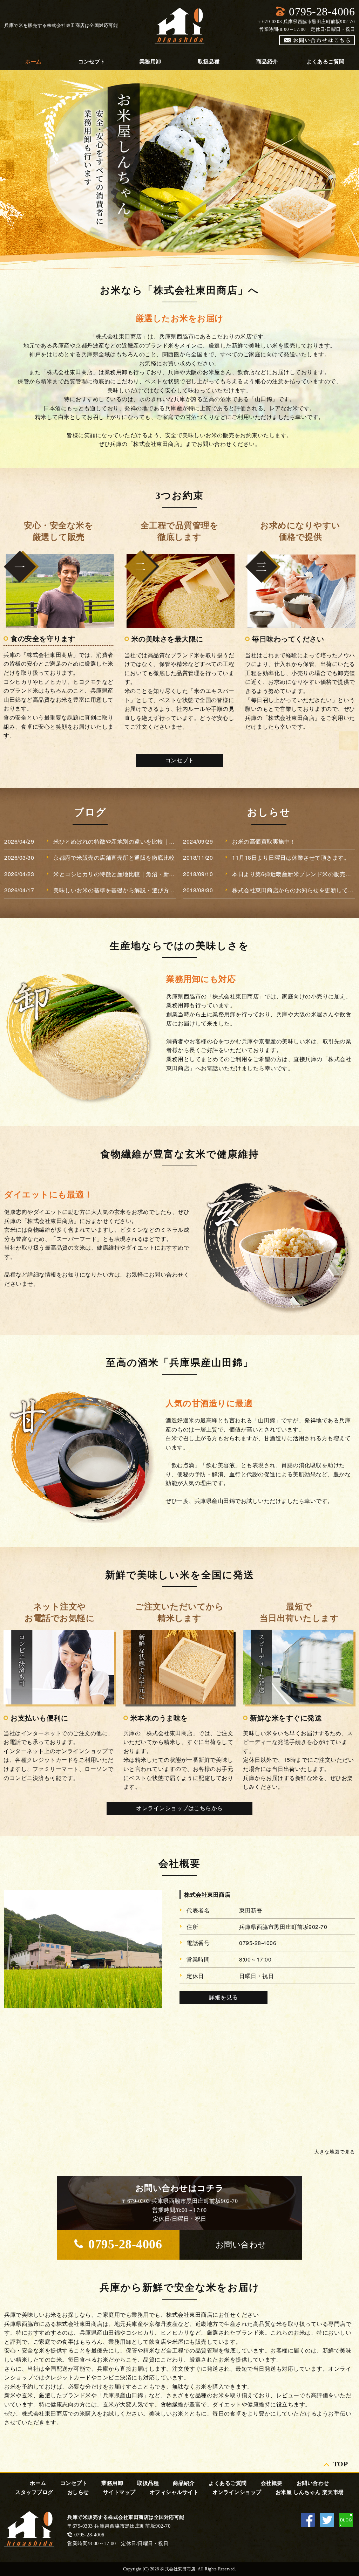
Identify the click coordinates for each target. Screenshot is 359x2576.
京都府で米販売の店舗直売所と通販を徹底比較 (114, 857)
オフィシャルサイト (174, 2492)
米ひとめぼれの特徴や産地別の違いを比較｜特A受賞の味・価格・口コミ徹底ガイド (115, 841)
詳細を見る (223, 1997)
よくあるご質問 (326, 62)
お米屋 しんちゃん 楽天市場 (310, 2492)
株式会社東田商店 (207, 1894)
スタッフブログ (34, 2492)
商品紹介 (267, 62)
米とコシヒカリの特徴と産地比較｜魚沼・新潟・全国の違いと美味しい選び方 (115, 874)
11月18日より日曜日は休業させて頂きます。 (291, 857)
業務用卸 (150, 62)
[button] (241, 2245)
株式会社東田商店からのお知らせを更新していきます (293, 890)
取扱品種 (209, 62)
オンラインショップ (237, 2492)
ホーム (33, 62)
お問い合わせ (313, 2483)
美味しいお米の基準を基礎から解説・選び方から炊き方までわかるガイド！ (115, 890)
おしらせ (78, 2492)
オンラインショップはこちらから (179, 1808)
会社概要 (272, 2483)
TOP (341, 2463)
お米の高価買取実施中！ (264, 841)
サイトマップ (119, 2492)
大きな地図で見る (334, 2151)
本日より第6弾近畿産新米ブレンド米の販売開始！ (293, 874)
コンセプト (92, 62)
